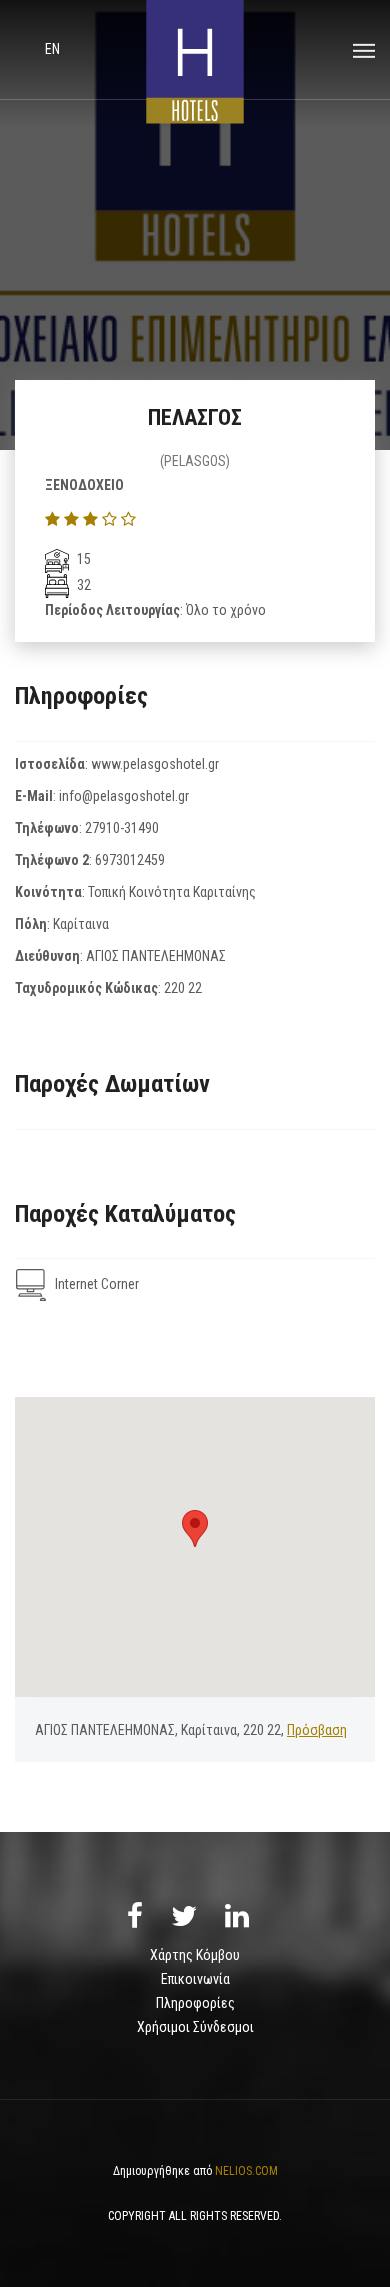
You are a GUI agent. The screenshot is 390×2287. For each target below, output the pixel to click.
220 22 (183, 988)
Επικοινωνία (195, 1979)
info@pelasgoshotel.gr (124, 796)
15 (82, 559)
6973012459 (130, 860)
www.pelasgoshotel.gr (155, 764)
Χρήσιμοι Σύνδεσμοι (195, 2027)
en (52, 49)
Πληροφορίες (195, 2003)
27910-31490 (122, 828)
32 (82, 585)
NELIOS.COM (246, 2171)
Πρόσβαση (317, 1730)
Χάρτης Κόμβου (195, 1955)
